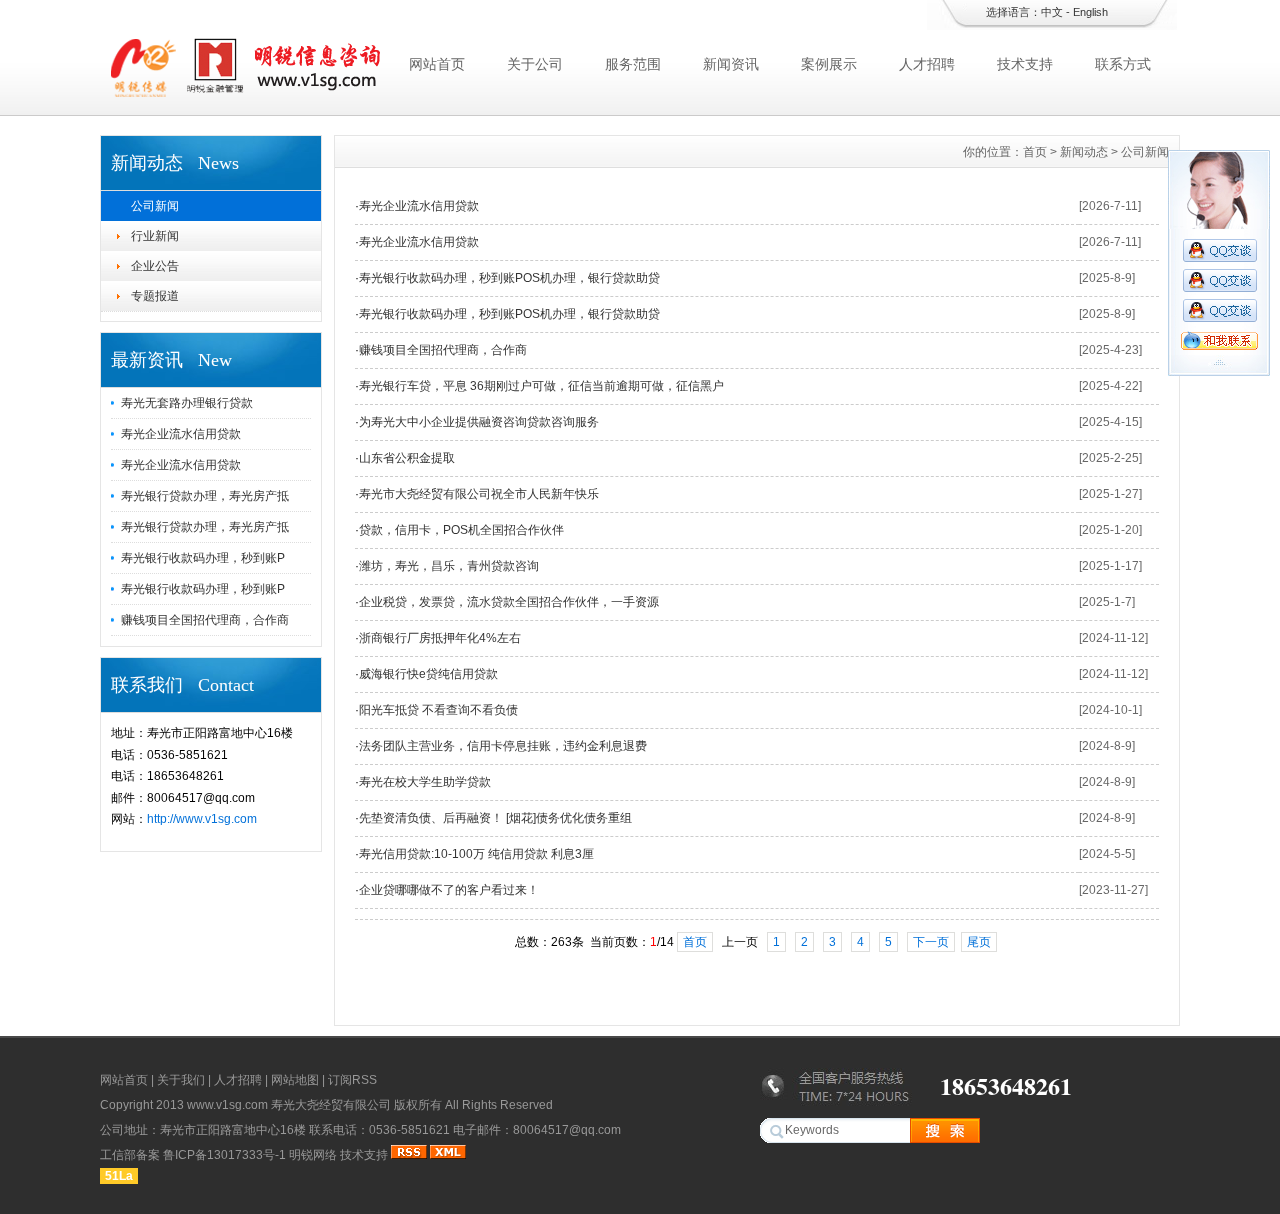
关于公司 (535, 64)
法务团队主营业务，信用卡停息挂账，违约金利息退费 (503, 746)
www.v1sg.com (227, 1105)
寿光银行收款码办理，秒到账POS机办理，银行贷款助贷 (509, 278)
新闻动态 (1084, 152)
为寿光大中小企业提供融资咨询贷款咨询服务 (479, 422)
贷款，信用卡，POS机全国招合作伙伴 (461, 530)
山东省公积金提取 (407, 458)
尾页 (979, 942)
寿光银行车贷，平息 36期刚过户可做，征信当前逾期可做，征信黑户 (541, 386)
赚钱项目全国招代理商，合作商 (205, 620)
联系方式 (1123, 64)
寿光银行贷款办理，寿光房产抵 (205, 496)
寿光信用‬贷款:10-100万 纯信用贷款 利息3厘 (476, 854)
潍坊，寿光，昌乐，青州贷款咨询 (449, 566)
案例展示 (829, 64)
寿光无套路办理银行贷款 (187, 403)
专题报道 (155, 296)
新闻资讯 (731, 64)
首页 (1035, 152)
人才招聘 (927, 64)
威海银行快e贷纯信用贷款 (428, 674)
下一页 (931, 942)
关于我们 (181, 1080)
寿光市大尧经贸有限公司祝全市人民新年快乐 (479, 494)
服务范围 (633, 64)
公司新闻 (155, 206)
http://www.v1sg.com (202, 819)
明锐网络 (313, 1155)
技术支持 (1025, 64)
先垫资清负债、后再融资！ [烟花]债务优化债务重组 (495, 818)
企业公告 (155, 266)
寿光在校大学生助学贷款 (425, 782)
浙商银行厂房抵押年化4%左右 (440, 638)
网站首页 (437, 64)
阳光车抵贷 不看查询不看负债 (438, 710)
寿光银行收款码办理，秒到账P (203, 558)
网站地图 (295, 1080)
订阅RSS (352, 1080)
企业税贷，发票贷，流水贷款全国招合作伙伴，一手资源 (509, 602)
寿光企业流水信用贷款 (181, 434)
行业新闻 (155, 236)
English (1090, 12)
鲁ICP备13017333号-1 (224, 1155)
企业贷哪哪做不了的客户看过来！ (449, 890)
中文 (1052, 12)
